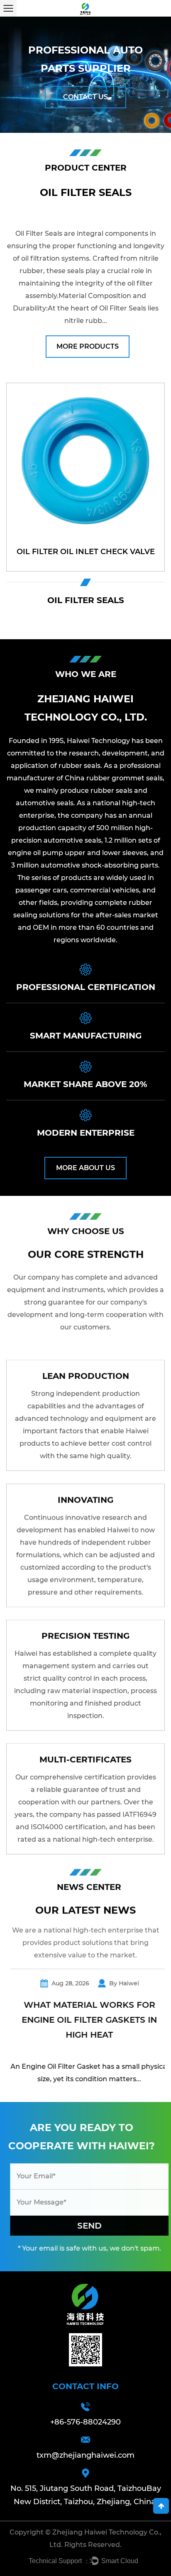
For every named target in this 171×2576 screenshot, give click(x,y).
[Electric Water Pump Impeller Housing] (85, 477)
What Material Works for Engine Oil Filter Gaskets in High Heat (85, 2020)
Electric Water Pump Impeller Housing (85, 545)
